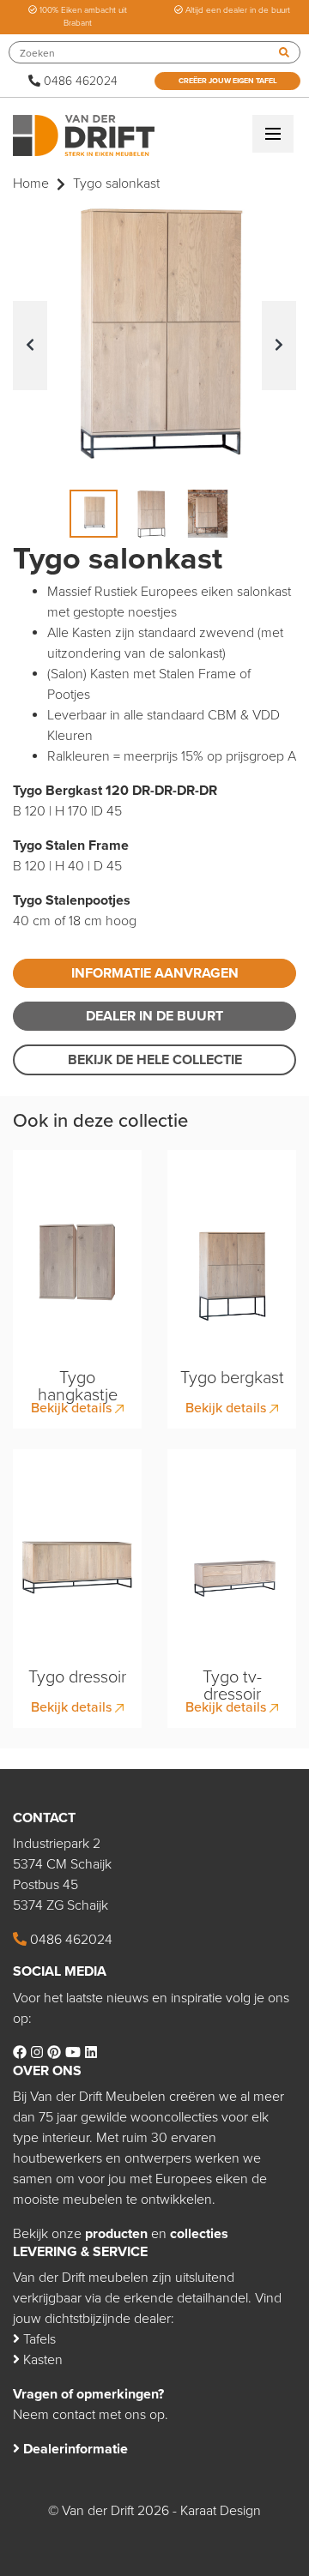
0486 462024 (79, 81)
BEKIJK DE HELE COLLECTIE (155, 1060)
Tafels (38, 2339)
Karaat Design (221, 2511)
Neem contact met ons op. (91, 2415)
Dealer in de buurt (154, 1016)
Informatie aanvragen (155, 973)
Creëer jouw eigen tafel (228, 81)
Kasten (41, 2360)
